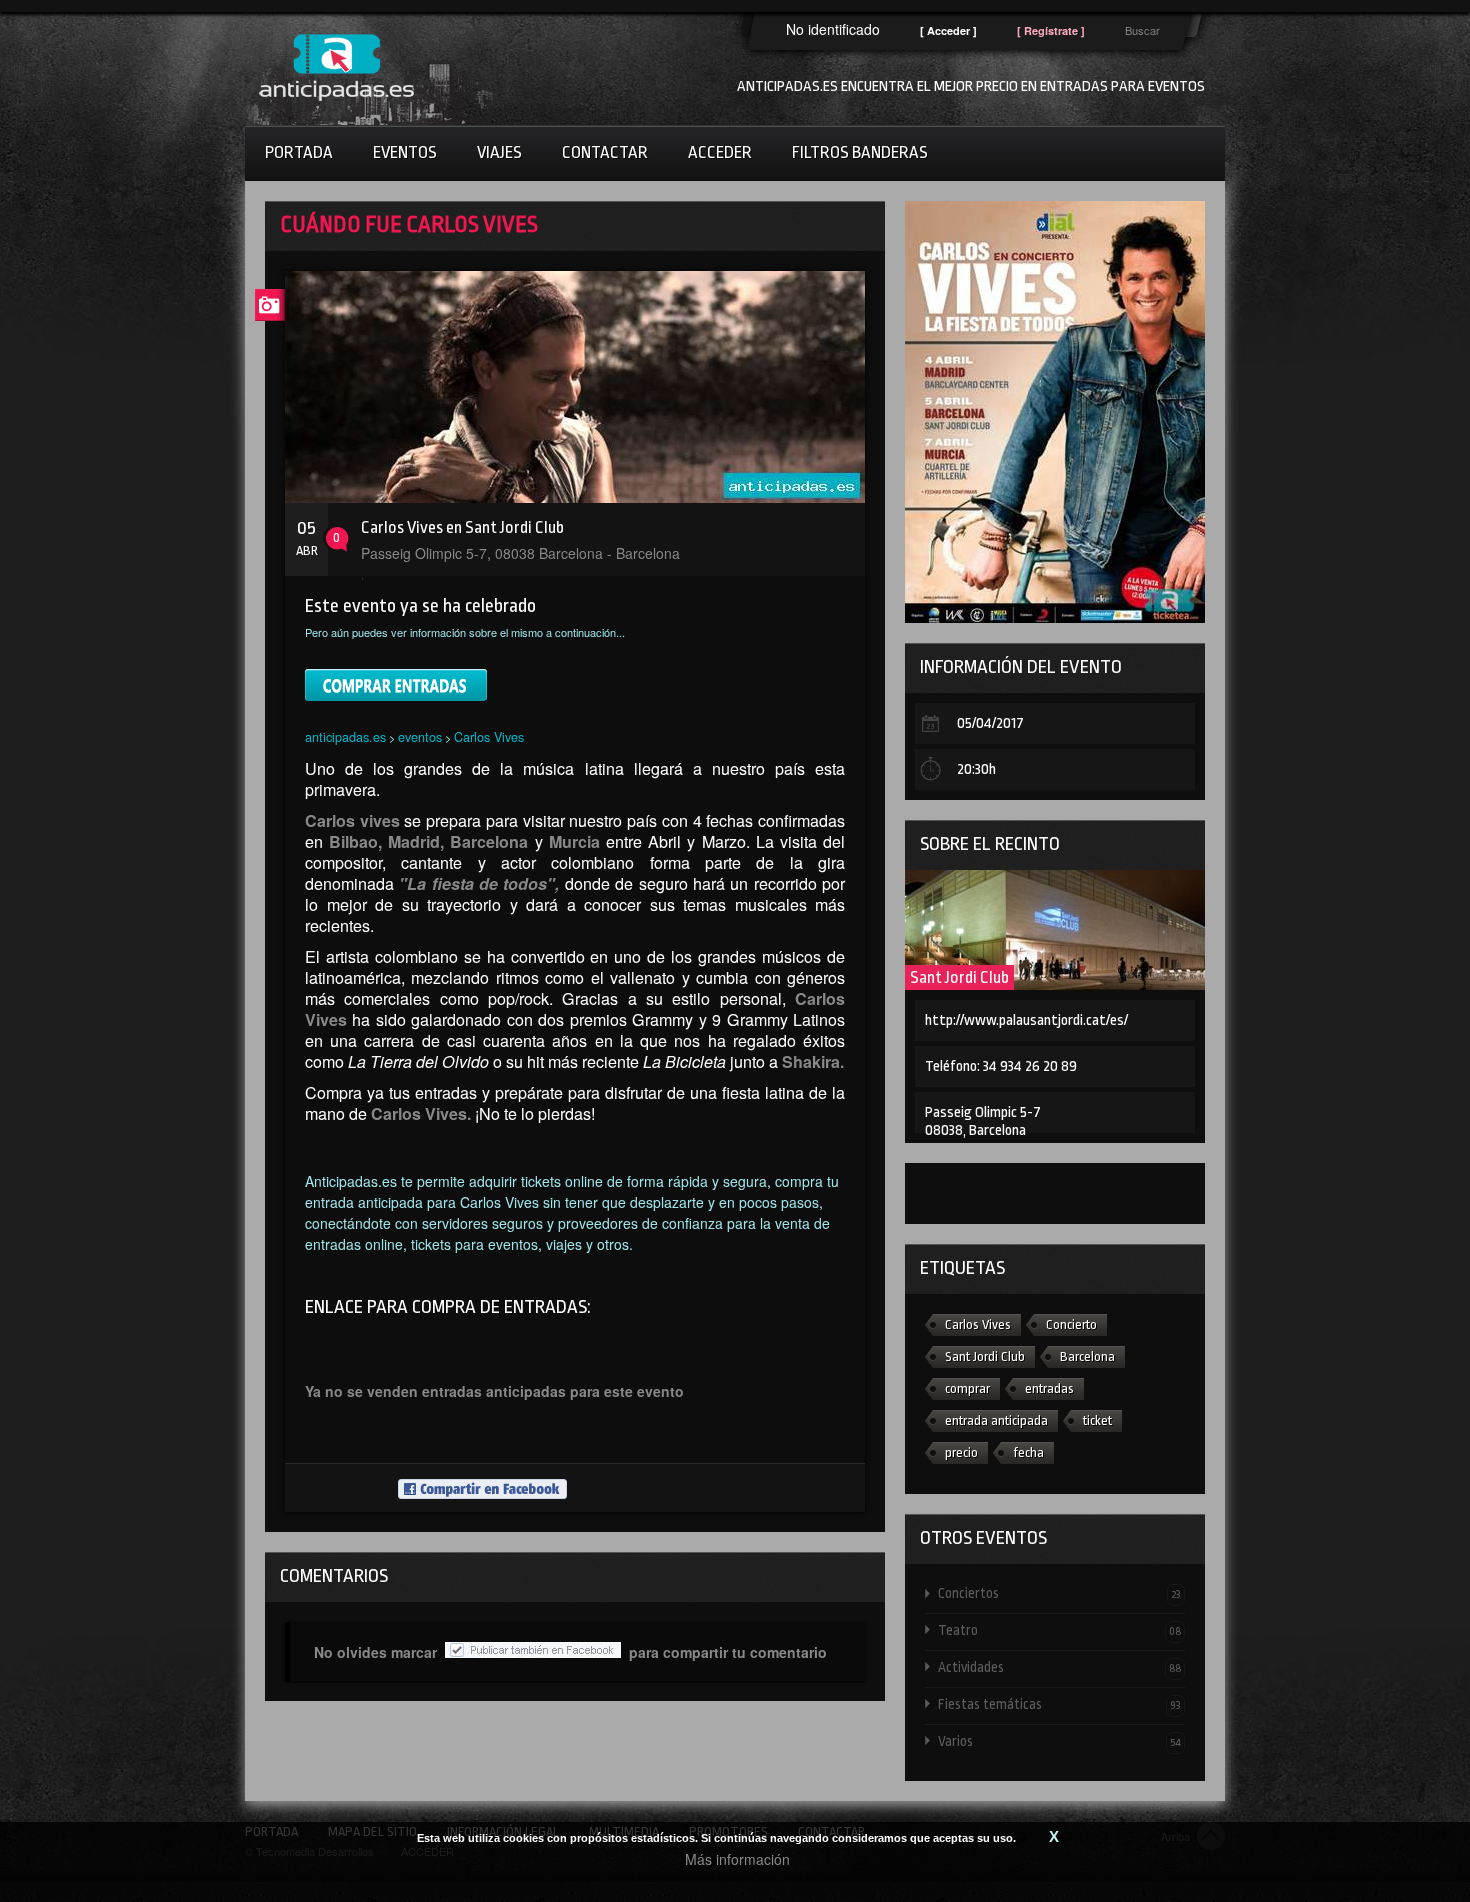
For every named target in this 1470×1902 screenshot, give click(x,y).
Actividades (1059, 1667)
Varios (1059, 1741)
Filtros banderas (860, 152)
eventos (420, 736)
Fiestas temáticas (1059, 1704)
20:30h (976, 769)
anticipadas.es (345, 736)
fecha (1028, 1452)
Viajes (499, 152)
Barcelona (1087, 1356)
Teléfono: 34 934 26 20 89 (1001, 1066)
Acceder (720, 152)
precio (961, 1452)
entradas (1049, 1388)
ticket (1097, 1420)
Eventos (405, 152)
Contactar (605, 152)
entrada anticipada (996, 1420)
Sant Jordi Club (959, 977)
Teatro (1059, 1630)
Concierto (1071, 1324)
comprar (967, 1388)
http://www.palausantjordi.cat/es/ (1026, 1020)
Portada (299, 152)
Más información (737, 1859)
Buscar (1142, 30)
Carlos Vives (489, 736)
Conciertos (1059, 1593)
